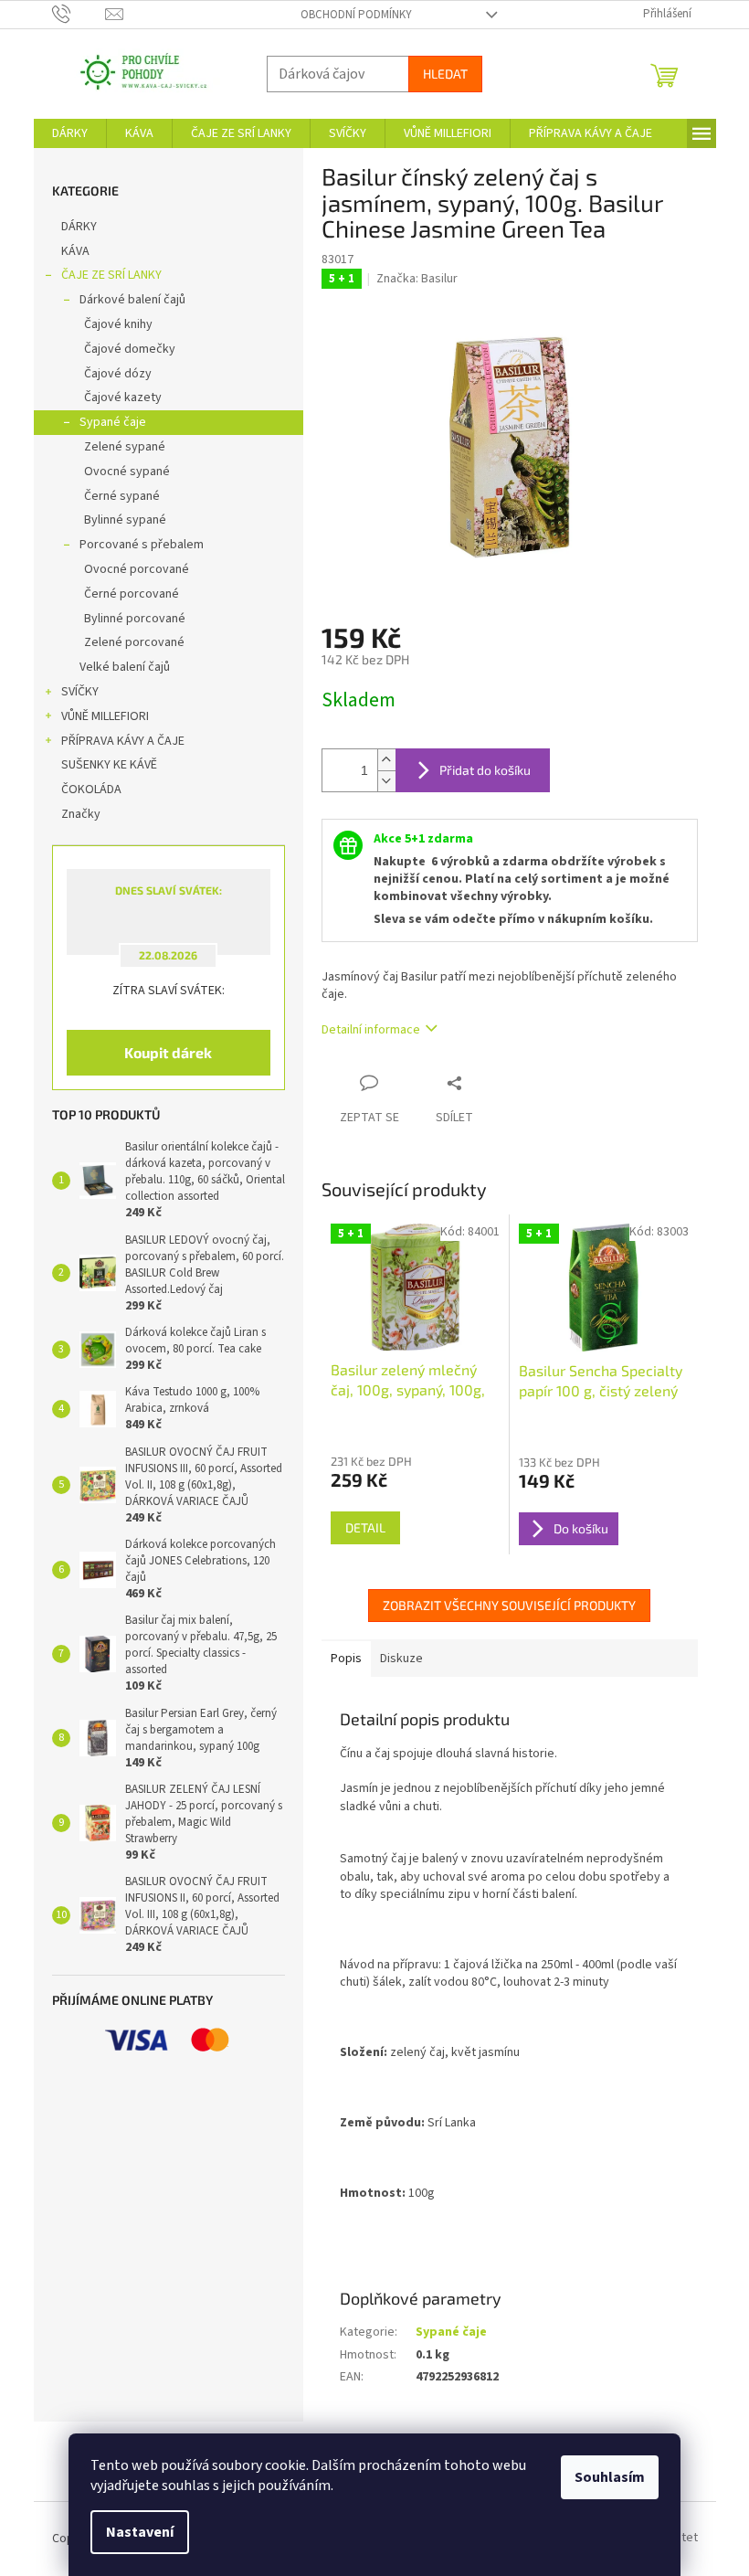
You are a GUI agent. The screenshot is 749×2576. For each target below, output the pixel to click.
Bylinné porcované (127, 619)
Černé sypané (115, 496)
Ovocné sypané (120, 472)
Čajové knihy (111, 324)
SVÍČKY (73, 692)
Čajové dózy (111, 374)
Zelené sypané (117, 447)
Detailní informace (364, 1030)
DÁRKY (72, 227)
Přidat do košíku (478, 770)
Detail (358, 1527)
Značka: (411, 279)
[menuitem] (63, 133)
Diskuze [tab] (394, 1659)
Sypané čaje (105, 422)
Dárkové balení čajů (125, 300)
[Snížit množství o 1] (379, 781)
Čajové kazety (116, 398)
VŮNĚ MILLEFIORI (98, 716)
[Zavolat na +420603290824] (72, 14)
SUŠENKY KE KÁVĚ (102, 765)
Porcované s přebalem (134, 545)
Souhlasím (603, 2477)
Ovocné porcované (129, 569)
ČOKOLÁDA (84, 790)
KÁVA (68, 251)
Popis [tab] (339, 1659)
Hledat (438, 74)
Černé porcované (124, 594)
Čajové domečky (122, 349)
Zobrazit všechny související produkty (503, 1605)
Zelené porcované (127, 642)
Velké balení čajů (117, 667)
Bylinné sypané (118, 520)
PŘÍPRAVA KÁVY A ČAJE (116, 741)
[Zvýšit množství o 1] (379, 760)
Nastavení (133, 2532)
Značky (74, 814)
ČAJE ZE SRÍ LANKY (104, 275)
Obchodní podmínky (349, 15)
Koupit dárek (162, 1052)
